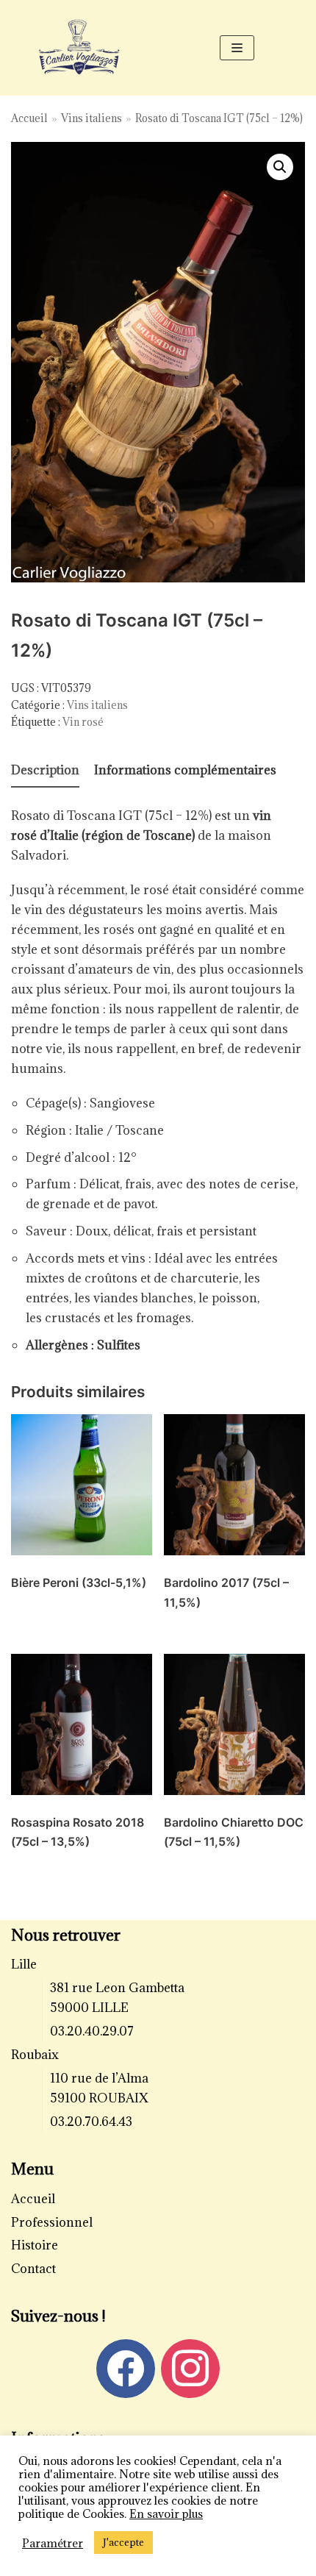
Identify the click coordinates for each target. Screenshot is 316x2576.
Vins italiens (91, 118)
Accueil (29, 118)
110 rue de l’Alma (99, 2078)
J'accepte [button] (123, 2542)
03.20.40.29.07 (92, 2031)
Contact (33, 2269)
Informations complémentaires (185, 770)
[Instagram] (190, 2367)
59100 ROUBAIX (99, 2098)
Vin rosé (83, 722)
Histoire (35, 2245)
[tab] (45, 771)
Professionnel (52, 2222)
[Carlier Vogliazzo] (79, 47)
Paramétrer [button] (53, 2543)
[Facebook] (126, 2367)
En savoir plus (166, 2513)
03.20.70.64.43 (91, 2122)
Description (45, 770)
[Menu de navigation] (237, 48)
